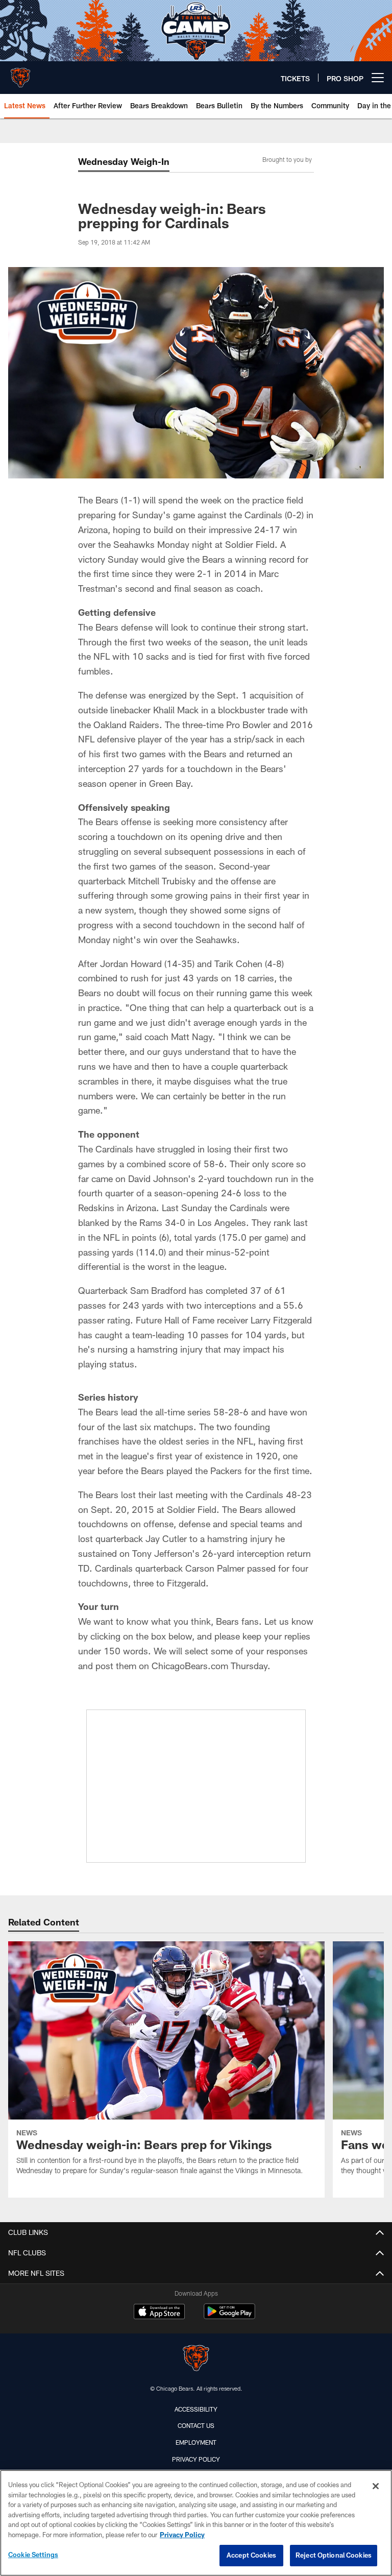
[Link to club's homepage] (20, 74)
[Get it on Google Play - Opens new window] (229, 2316)
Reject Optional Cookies (334, 2555)
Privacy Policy (196, 2459)
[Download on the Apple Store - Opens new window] (159, 2313)
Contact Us (196, 2425)
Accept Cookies (251, 2555)
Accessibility (196, 2409)
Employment (196, 2442)
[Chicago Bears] (196, 2359)
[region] (196, 2523)
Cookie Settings (33, 2555)
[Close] (376, 2486)
